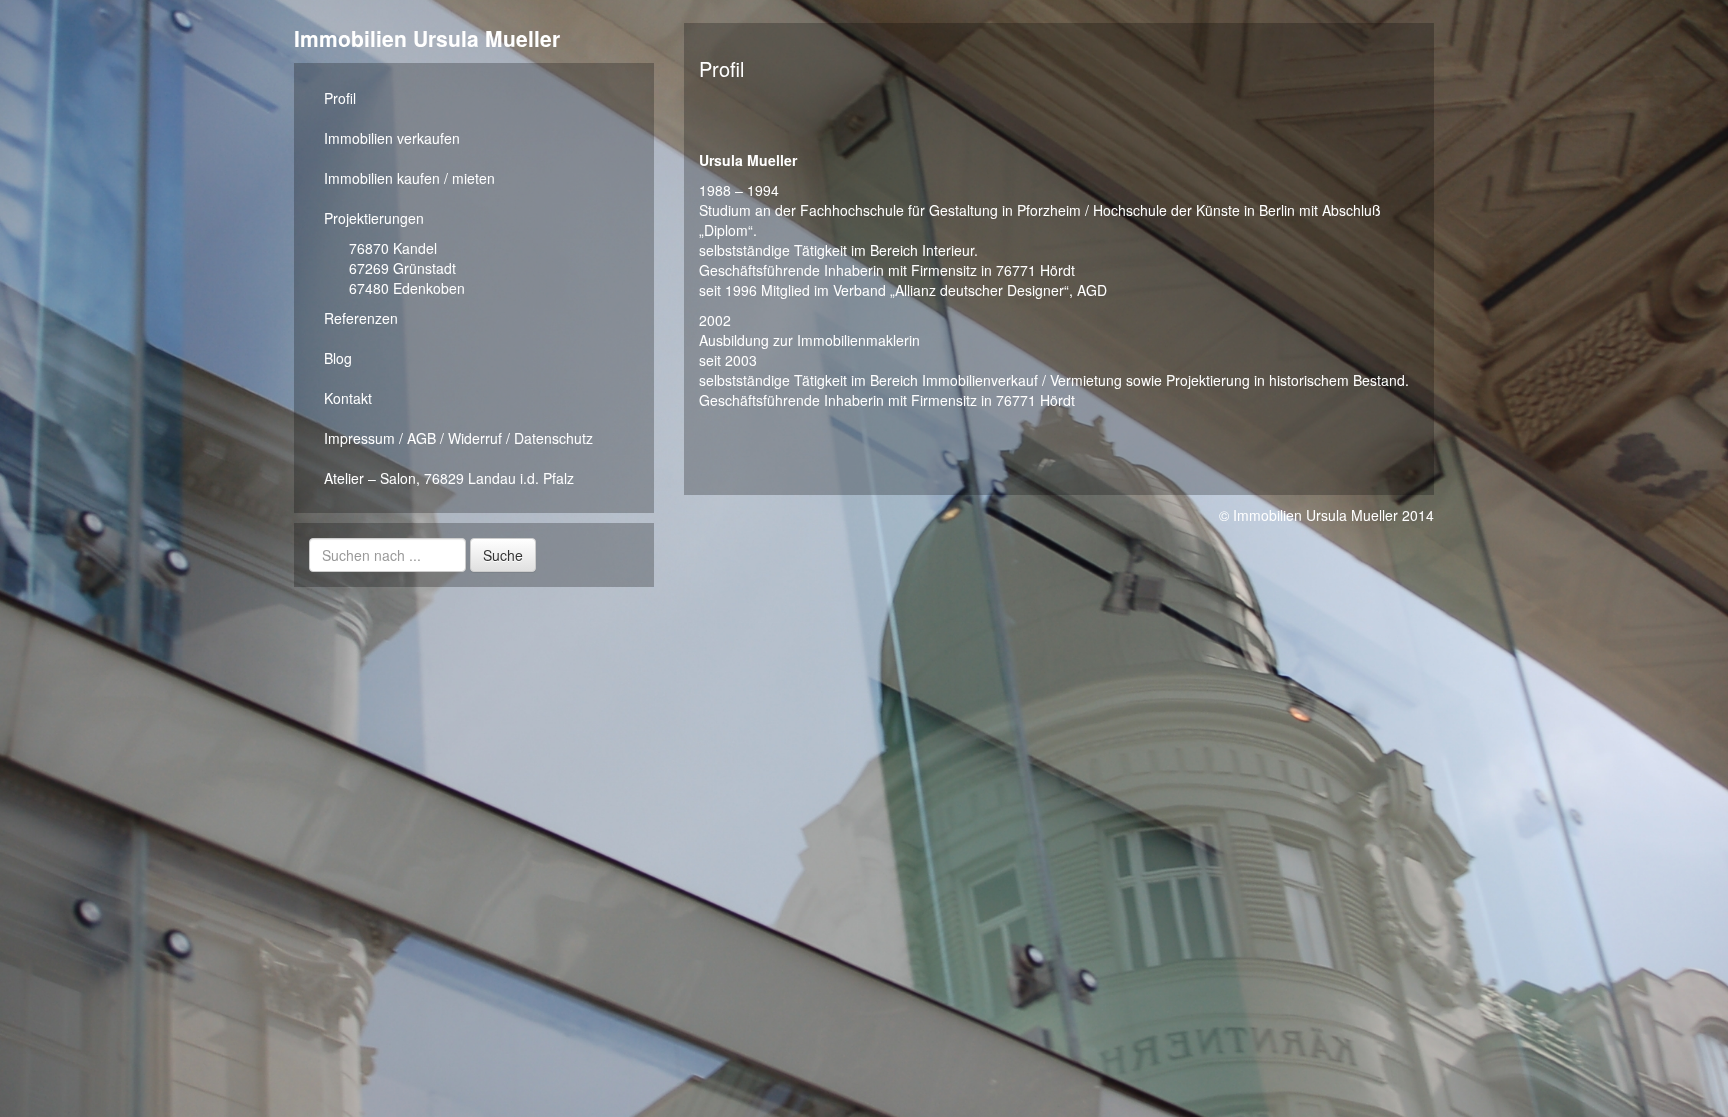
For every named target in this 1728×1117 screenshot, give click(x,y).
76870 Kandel (393, 248)
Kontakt (348, 398)
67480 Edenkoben (407, 288)
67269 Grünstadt (402, 268)
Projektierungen (374, 218)
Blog (338, 358)
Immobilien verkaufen (392, 138)
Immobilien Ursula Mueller (427, 38)
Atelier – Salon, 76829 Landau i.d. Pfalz (449, 478)
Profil (340, 98)
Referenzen (361, 318)
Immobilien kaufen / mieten (409, 178)
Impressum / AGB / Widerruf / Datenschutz (458, 438)
